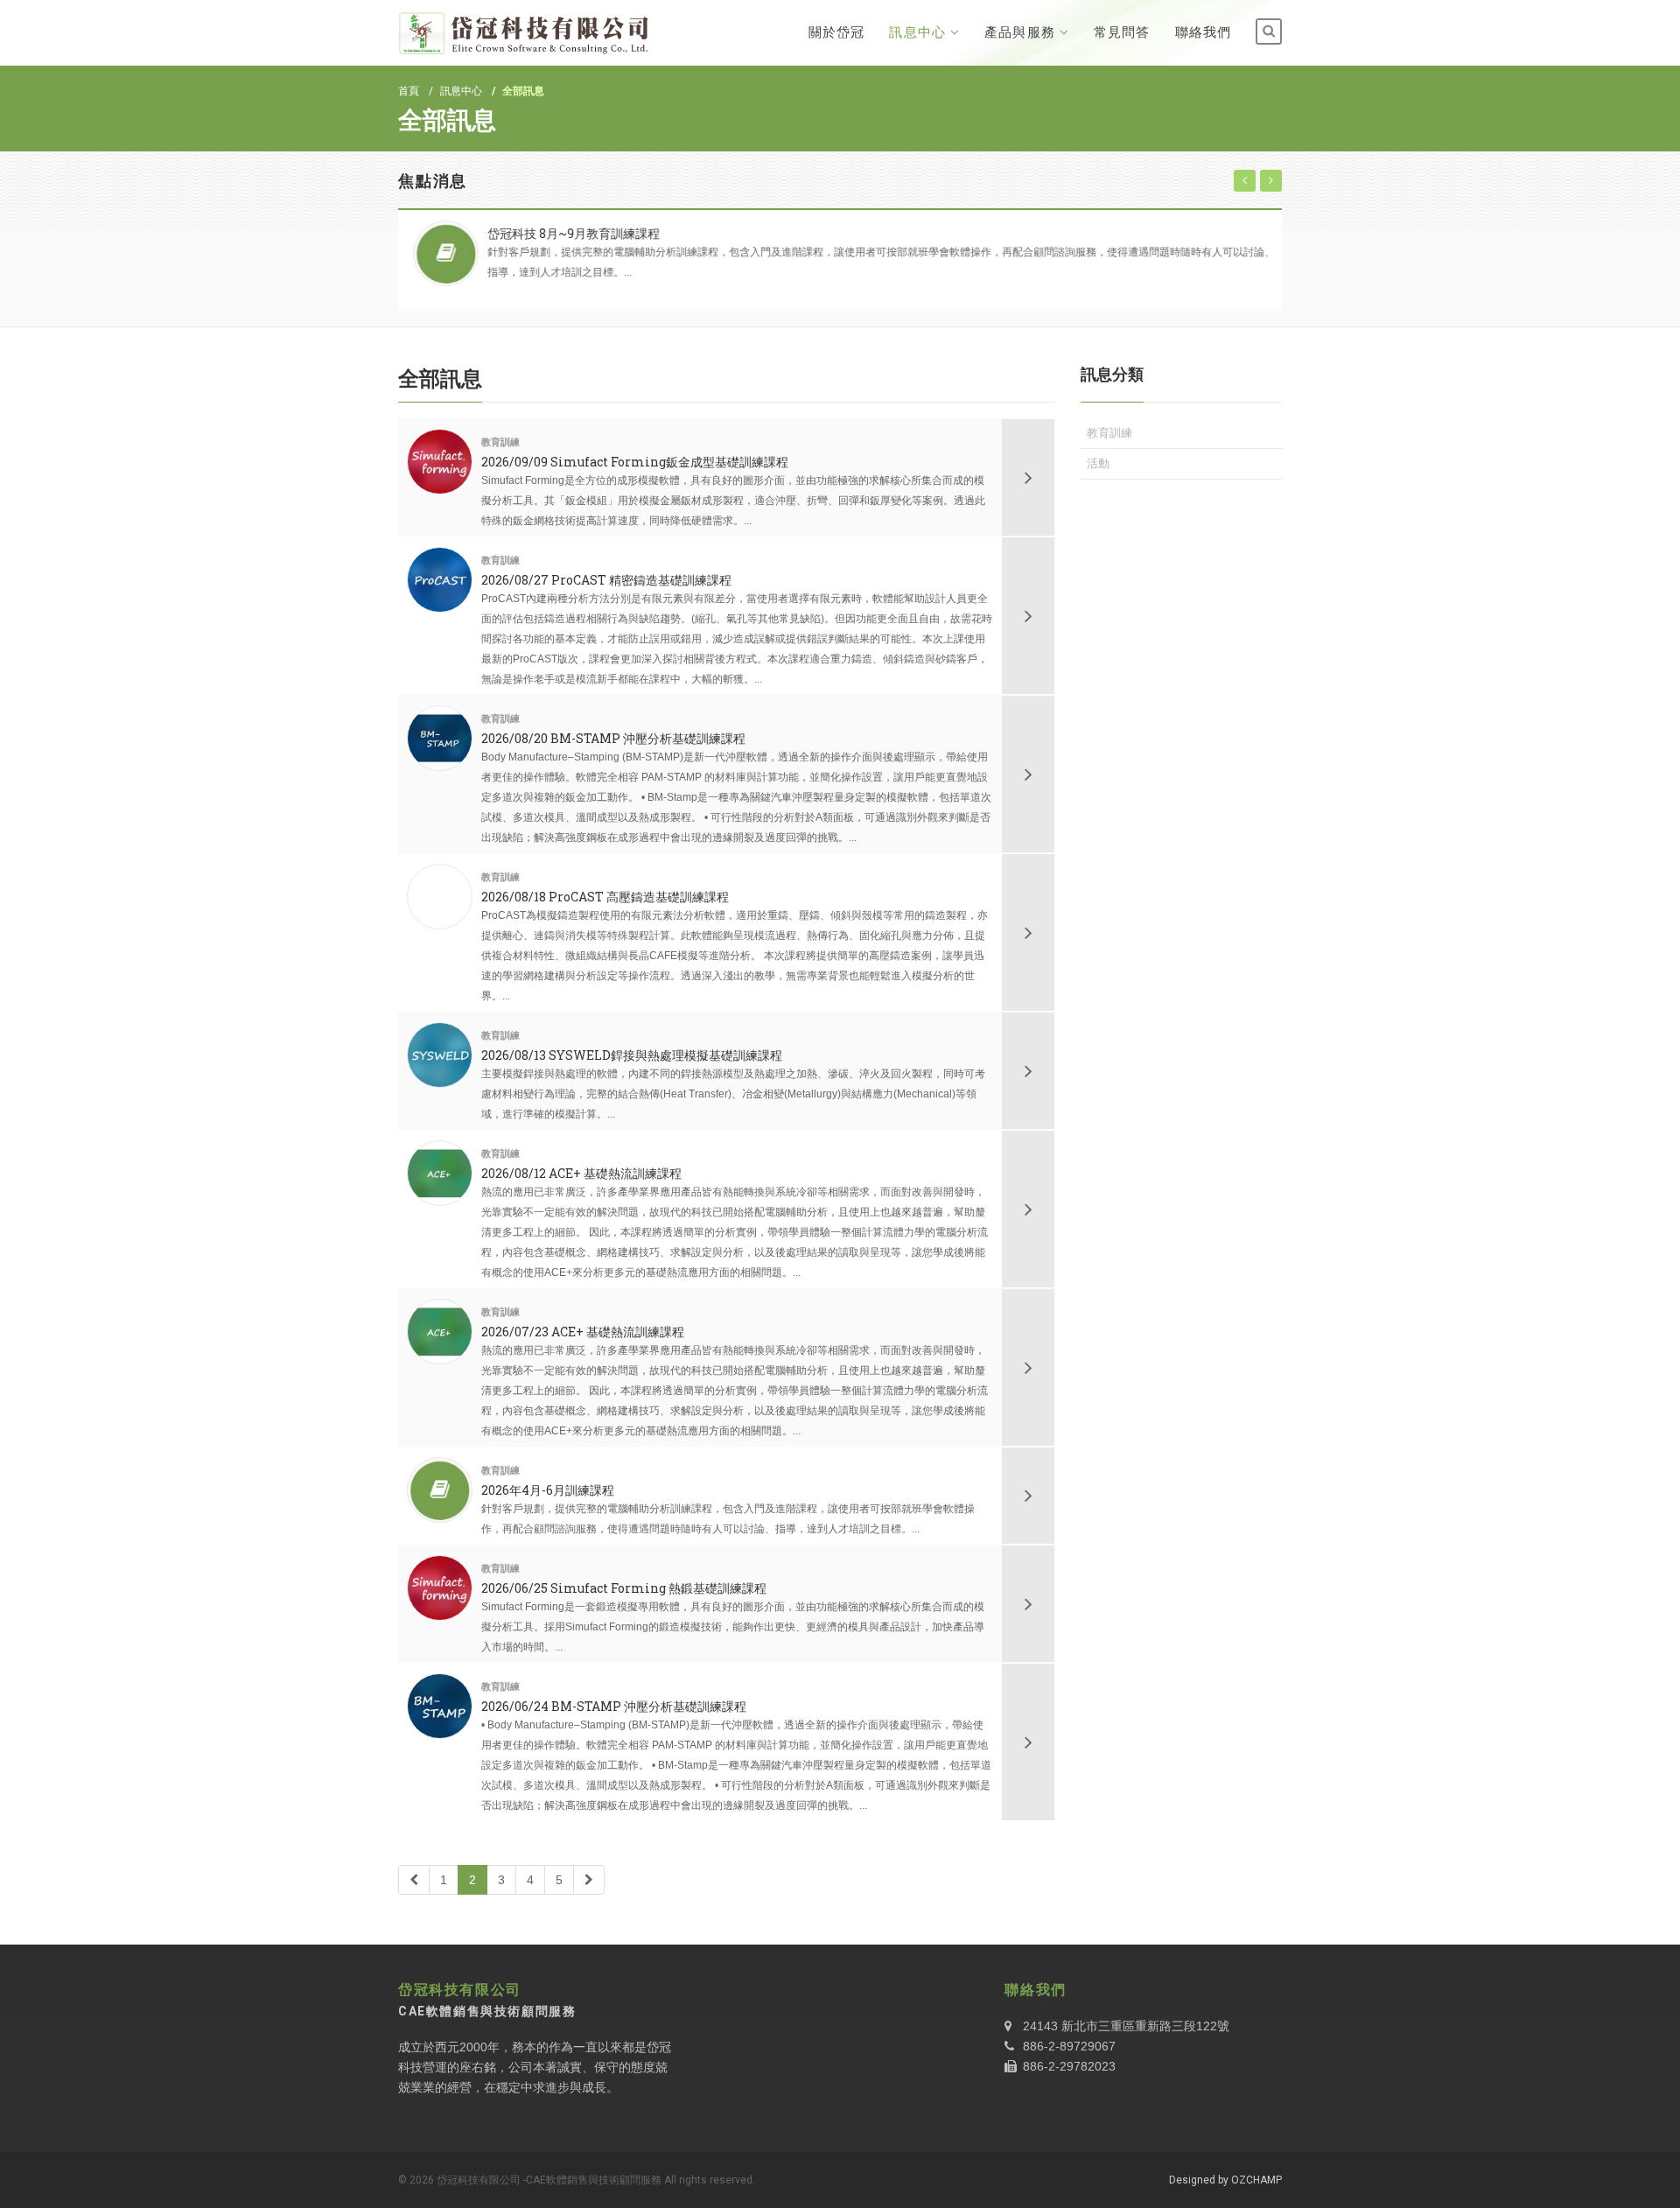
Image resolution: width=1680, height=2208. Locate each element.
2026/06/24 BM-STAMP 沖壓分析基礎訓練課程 (614, 1706)
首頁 (409, 91)
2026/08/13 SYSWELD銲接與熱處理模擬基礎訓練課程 (632, 1055)
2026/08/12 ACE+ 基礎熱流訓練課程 (581, 1173)
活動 (1098, 463)
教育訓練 (500, 442)
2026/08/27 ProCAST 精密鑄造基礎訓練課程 (606, 580)
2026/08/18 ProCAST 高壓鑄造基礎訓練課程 (605, 897)
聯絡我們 (1203, 32)
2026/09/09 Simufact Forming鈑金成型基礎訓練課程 (635, 462)
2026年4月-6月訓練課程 (548, 1490)
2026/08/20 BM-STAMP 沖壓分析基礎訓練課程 (613, 738)
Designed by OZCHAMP (1225, 2180)
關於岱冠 (836, 32)
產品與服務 (1020, 32)
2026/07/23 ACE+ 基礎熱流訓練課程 (583, 1332)
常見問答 (1122, 32)
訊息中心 (917, 32)
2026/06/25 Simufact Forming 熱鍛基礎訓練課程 (624, 1588)
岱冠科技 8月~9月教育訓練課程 (567, 233)
